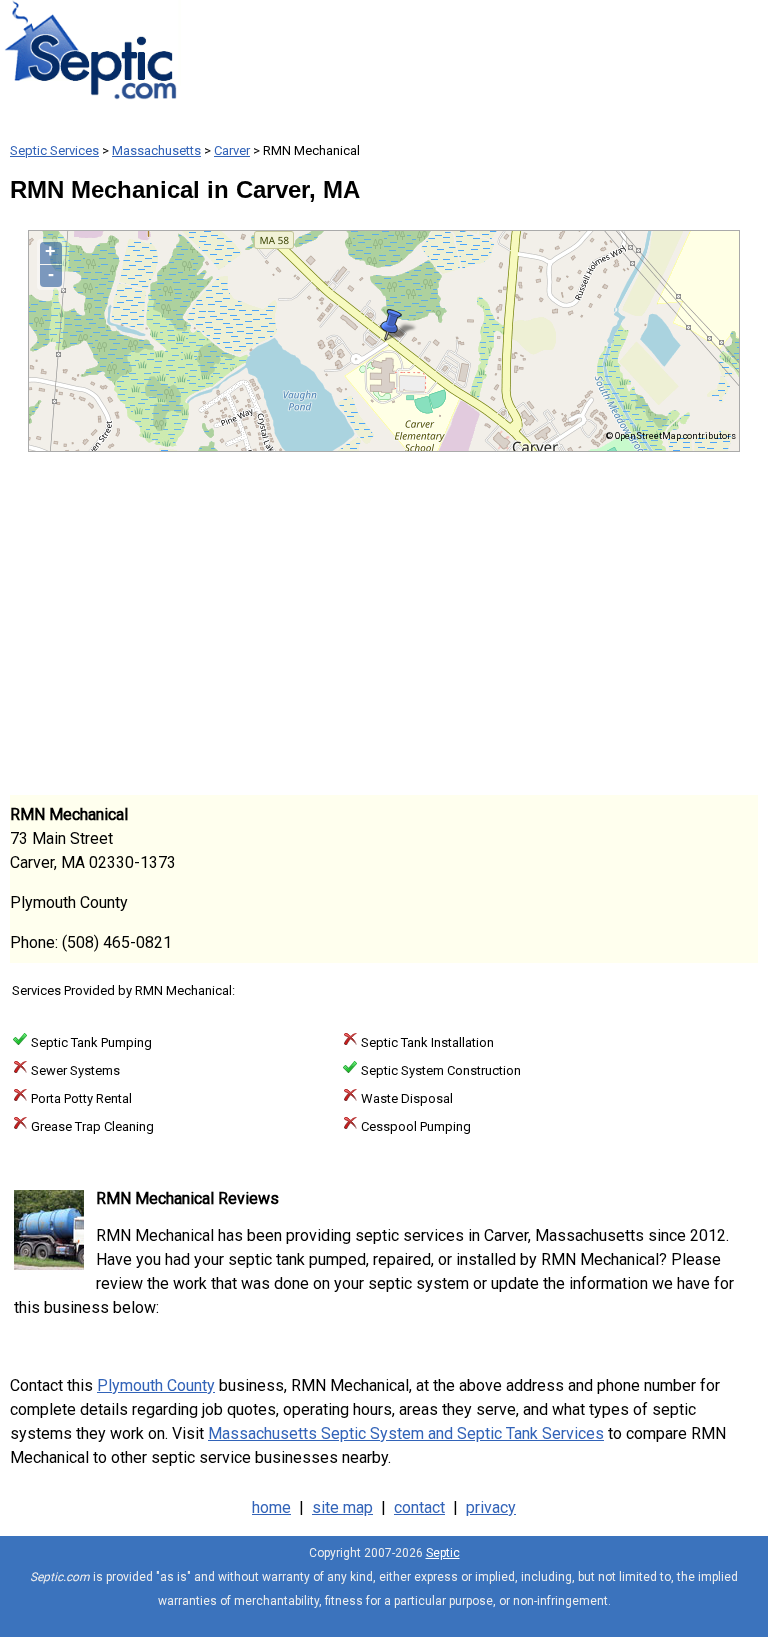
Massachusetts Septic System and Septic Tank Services (406, 1433)
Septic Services (54, 150)
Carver (232, 150)
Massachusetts (156, 150)
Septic (443, 1553)
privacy (491, 1507)
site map (342, 1507)
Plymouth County (156, 1385)
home (271, 1507)
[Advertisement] (384, 622)
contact (419, 1507)
